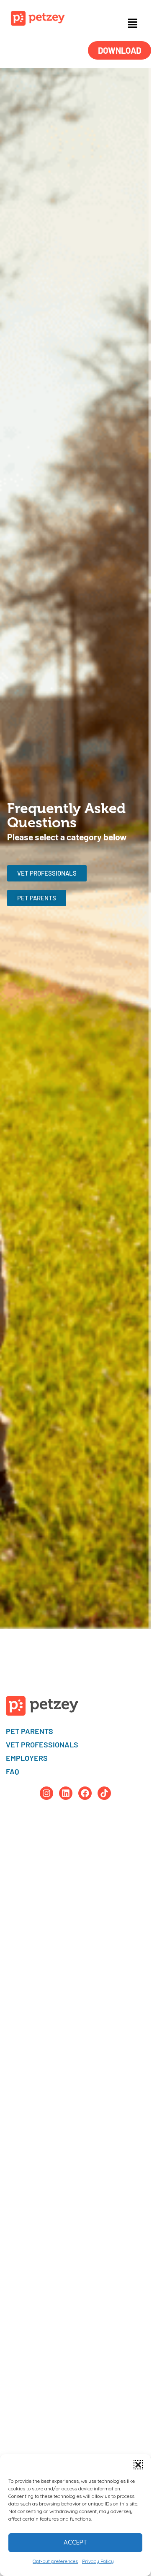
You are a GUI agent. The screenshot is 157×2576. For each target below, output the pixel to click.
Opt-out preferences (55, 2561)
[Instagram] (46, 1793)
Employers (27, 1758)
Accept (75, 2542)
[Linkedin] (66, 1793)
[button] (138, 2465)
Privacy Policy (98, 2561)
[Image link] (38, 18)
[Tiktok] (104, 1793)
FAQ (13, 1771)
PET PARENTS (30, 1731)
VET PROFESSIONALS (42, 1744)
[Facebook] (85, 1793)
